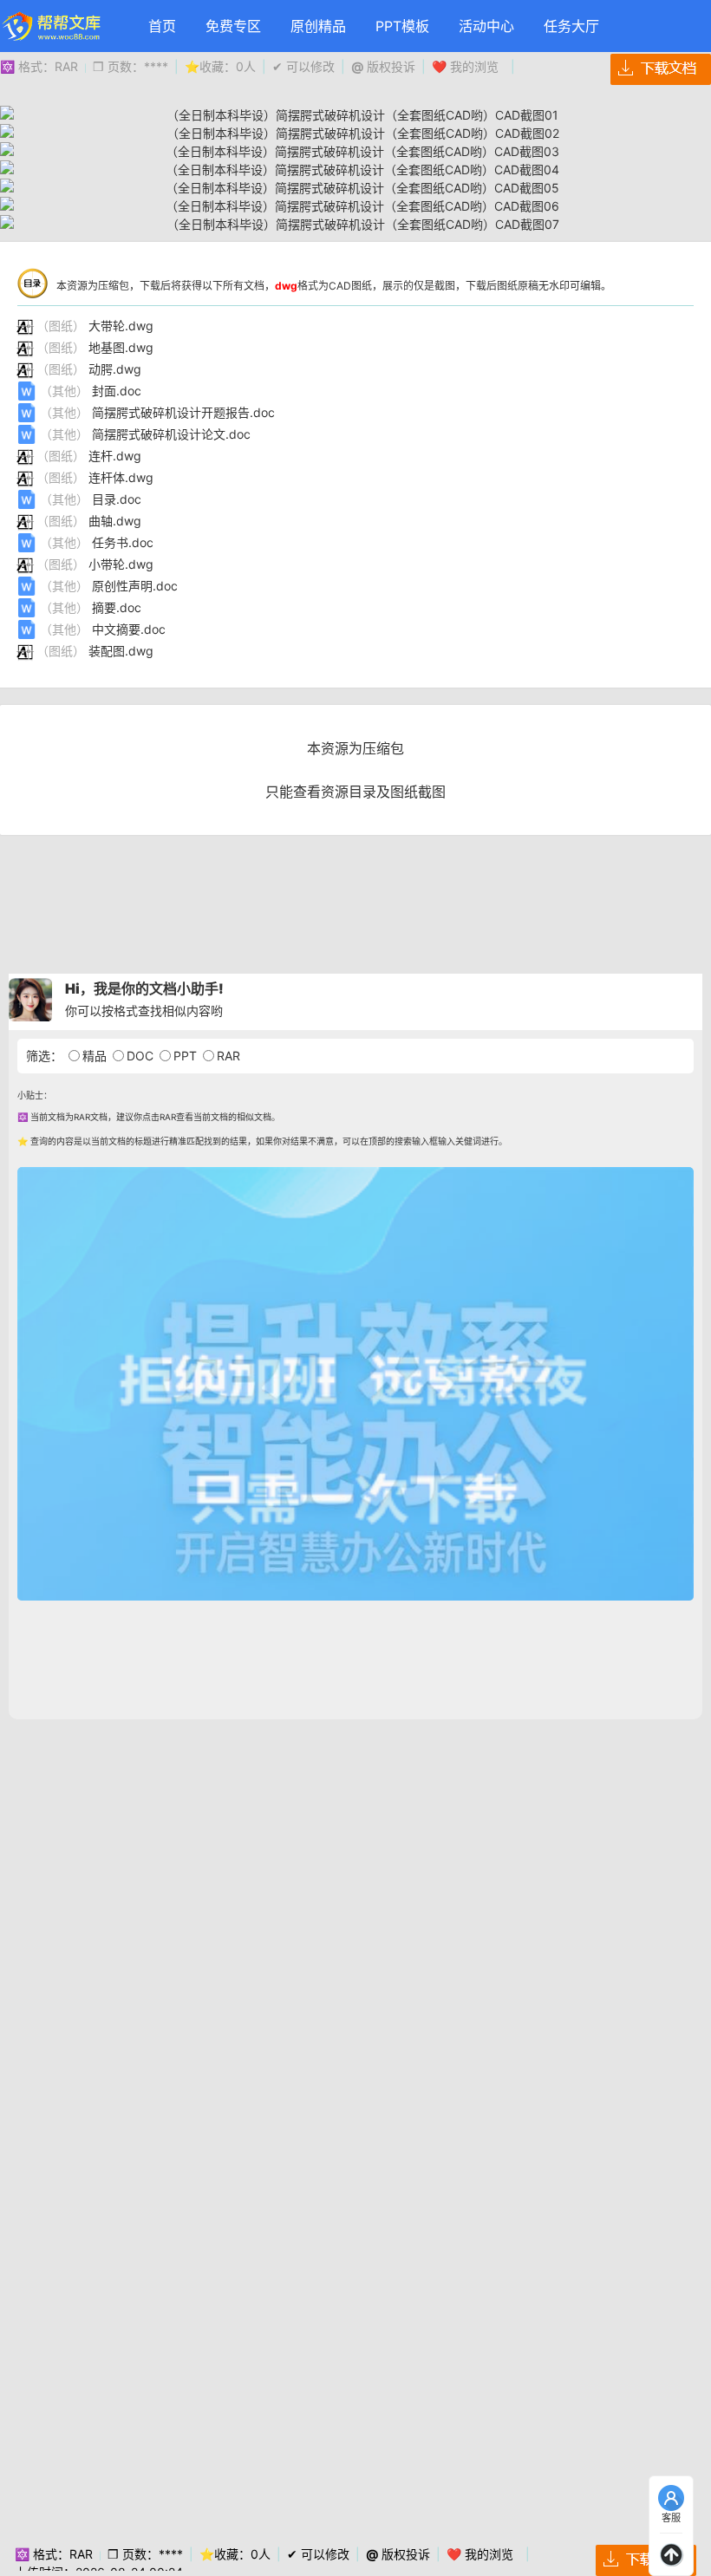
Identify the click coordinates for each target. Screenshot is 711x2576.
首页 (162, 26)
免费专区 (233, 26)
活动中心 (486, 26)
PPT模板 (402, 26)
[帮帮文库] (52, 26)
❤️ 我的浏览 (465, 66)
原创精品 (318, 26)
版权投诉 (383, 66)
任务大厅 (571, 26)
